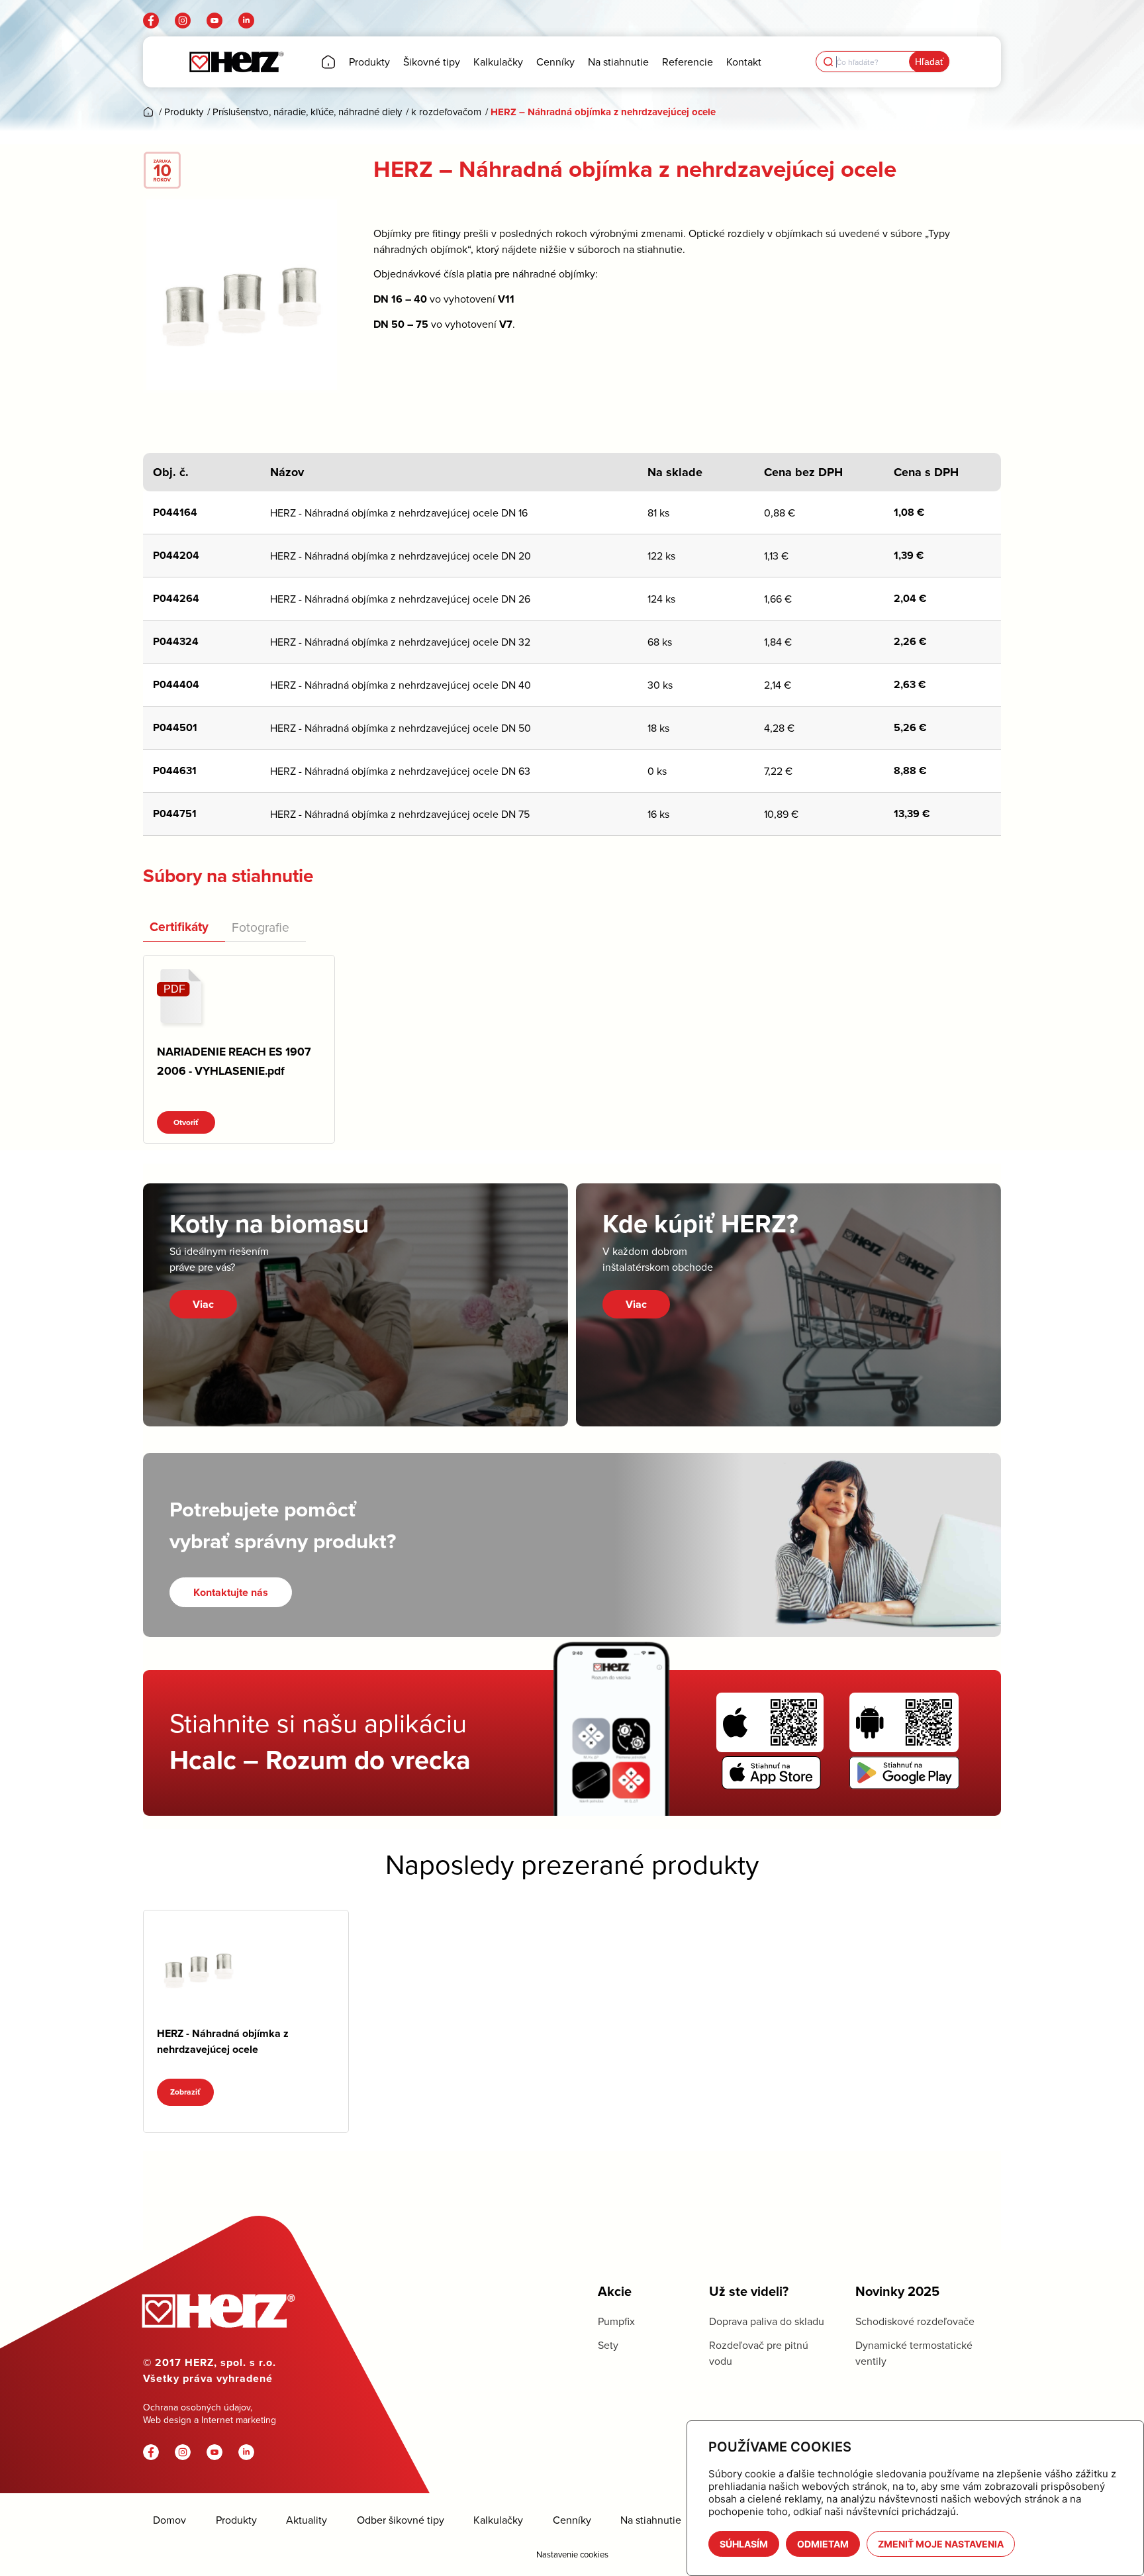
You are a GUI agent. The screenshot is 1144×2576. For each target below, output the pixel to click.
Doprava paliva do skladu (767, 2321)
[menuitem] (328, 62)
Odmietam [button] (823, 2544)
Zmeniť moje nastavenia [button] (941, 2544)
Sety (608, 2345)
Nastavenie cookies (572, 2554)
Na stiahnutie (651, 2520)
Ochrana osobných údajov (197, 2407)
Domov (169, 2520)
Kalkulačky (498, 2520)
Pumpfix (616, 2321)
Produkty (236, 2520)
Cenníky (572, 2520)
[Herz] (236, 62)
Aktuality (307, 2520)
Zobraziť (185, 2092)
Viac (203, 1304)
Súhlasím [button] (744, 2544)
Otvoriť (186, 1122)
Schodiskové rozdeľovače (915, 2321)
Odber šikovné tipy (401, 2520)
